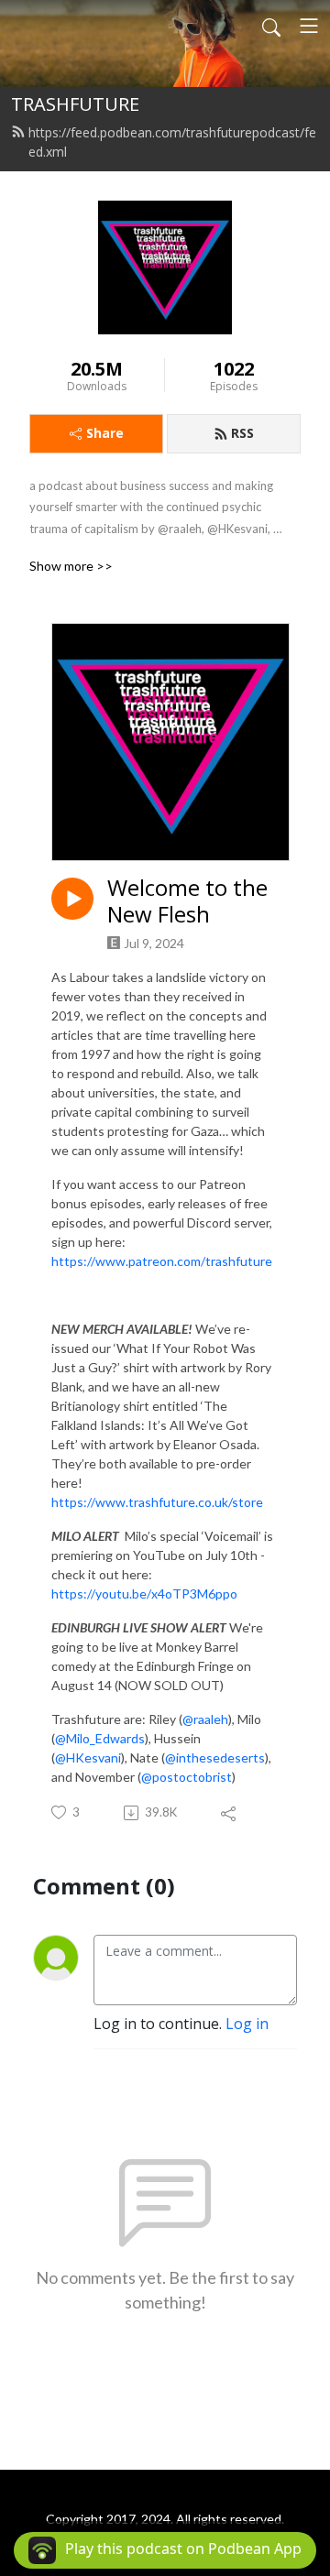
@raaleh (205, 1719)
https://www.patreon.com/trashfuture (162, 1261)
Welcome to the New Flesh (187, 901)
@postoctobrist (187, 1777)
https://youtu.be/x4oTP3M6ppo (144, 1594)
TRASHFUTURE (75, 104)
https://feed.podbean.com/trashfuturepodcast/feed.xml (172, 142)
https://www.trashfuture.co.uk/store (157, 1502)
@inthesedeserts (215, 1757)
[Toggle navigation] (309, 26)
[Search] (271, 26)
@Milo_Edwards (100, 1738)
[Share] (230, 1813)
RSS (242, 433)
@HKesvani (88, 1757)
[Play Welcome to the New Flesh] (72, 899)
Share (105, 433)
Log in (247, 2024)
